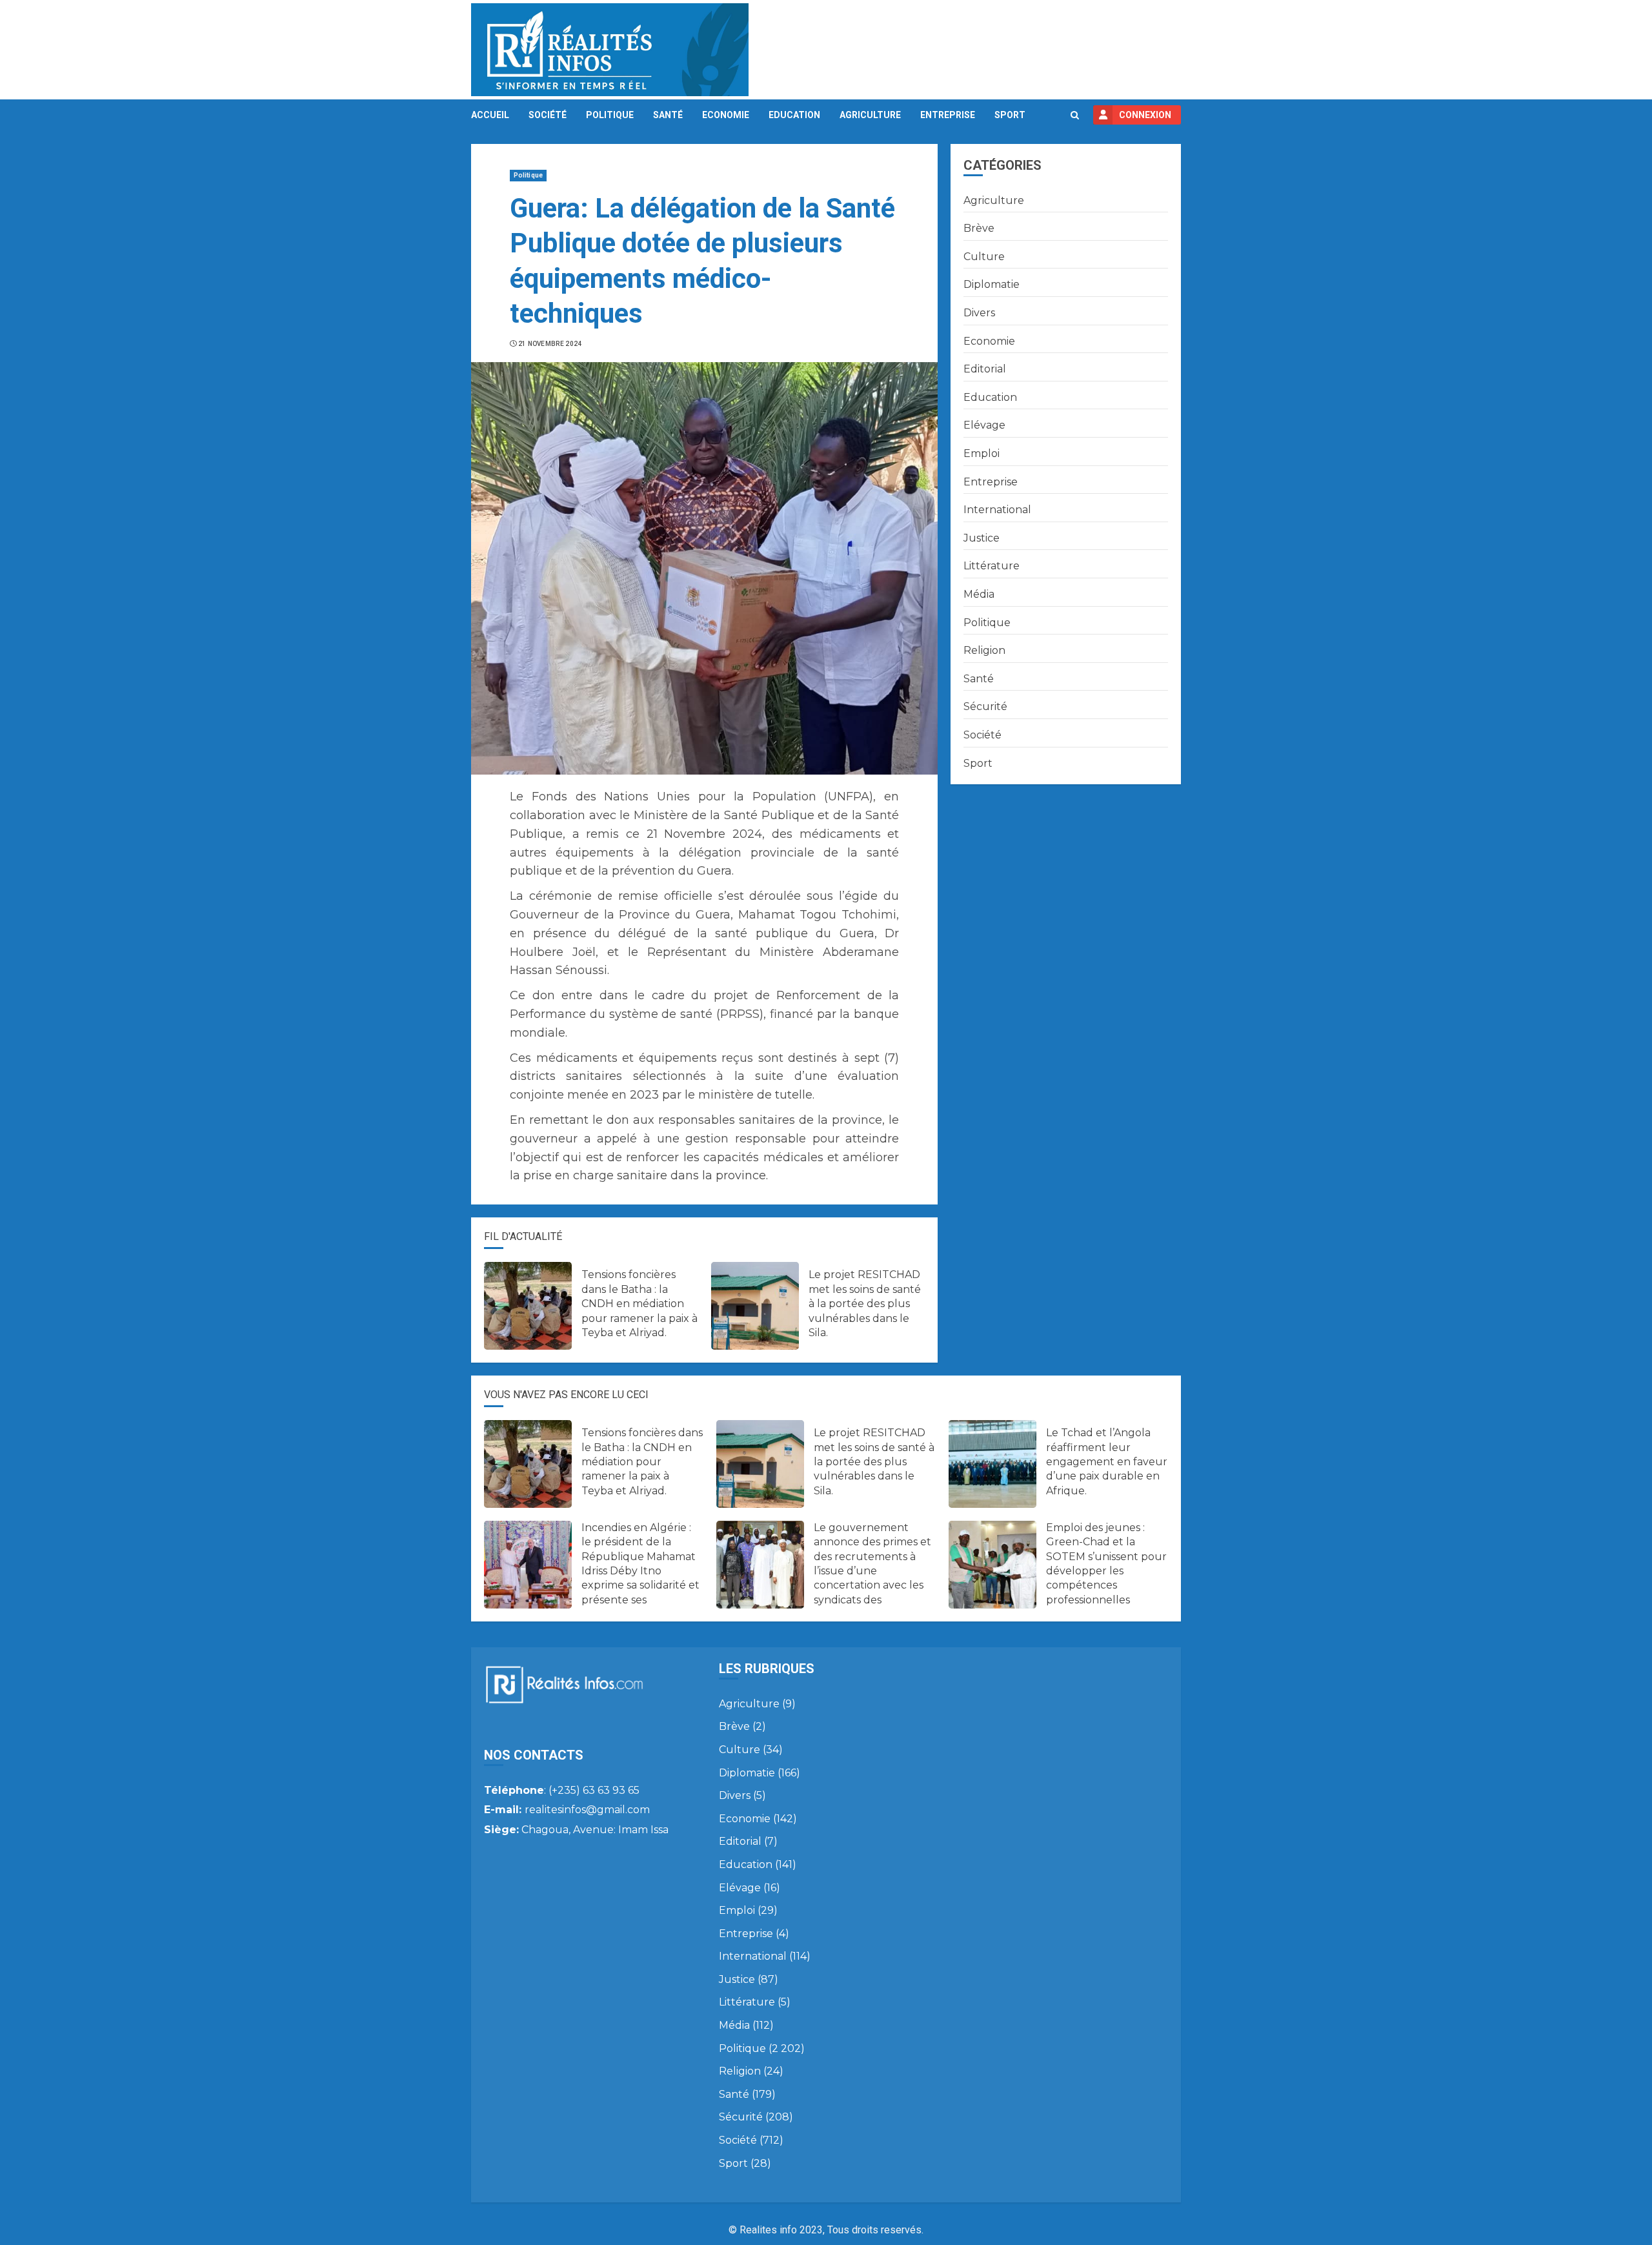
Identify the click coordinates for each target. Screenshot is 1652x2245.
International (997, 510)
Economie (726, 115)
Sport (1010, 115)
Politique (610, 115)
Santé (668, 115)
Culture (984, 257)
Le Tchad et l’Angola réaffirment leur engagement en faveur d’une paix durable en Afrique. (1107, 1462)
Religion (984, 650)
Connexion (1145, 115)
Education (794, 115)
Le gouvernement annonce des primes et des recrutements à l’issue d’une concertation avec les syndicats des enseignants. (872, 1571)
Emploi (982, 453)
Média (979, 594)
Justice (982, 538)
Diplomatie (992, 284)
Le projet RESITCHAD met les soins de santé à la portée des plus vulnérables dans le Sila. (865, 1304)
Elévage (984, 425)
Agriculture (870, 115)
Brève (979, 228)
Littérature (992, 566)
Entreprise (948, 115)
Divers (979, 313)
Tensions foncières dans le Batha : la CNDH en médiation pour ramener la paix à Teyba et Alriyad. (640, 1304)
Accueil (490, 115)
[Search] (1075, 115)
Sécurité (985, 706)
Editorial (985, 369)
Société (548, 115)
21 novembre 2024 (550, 344)
